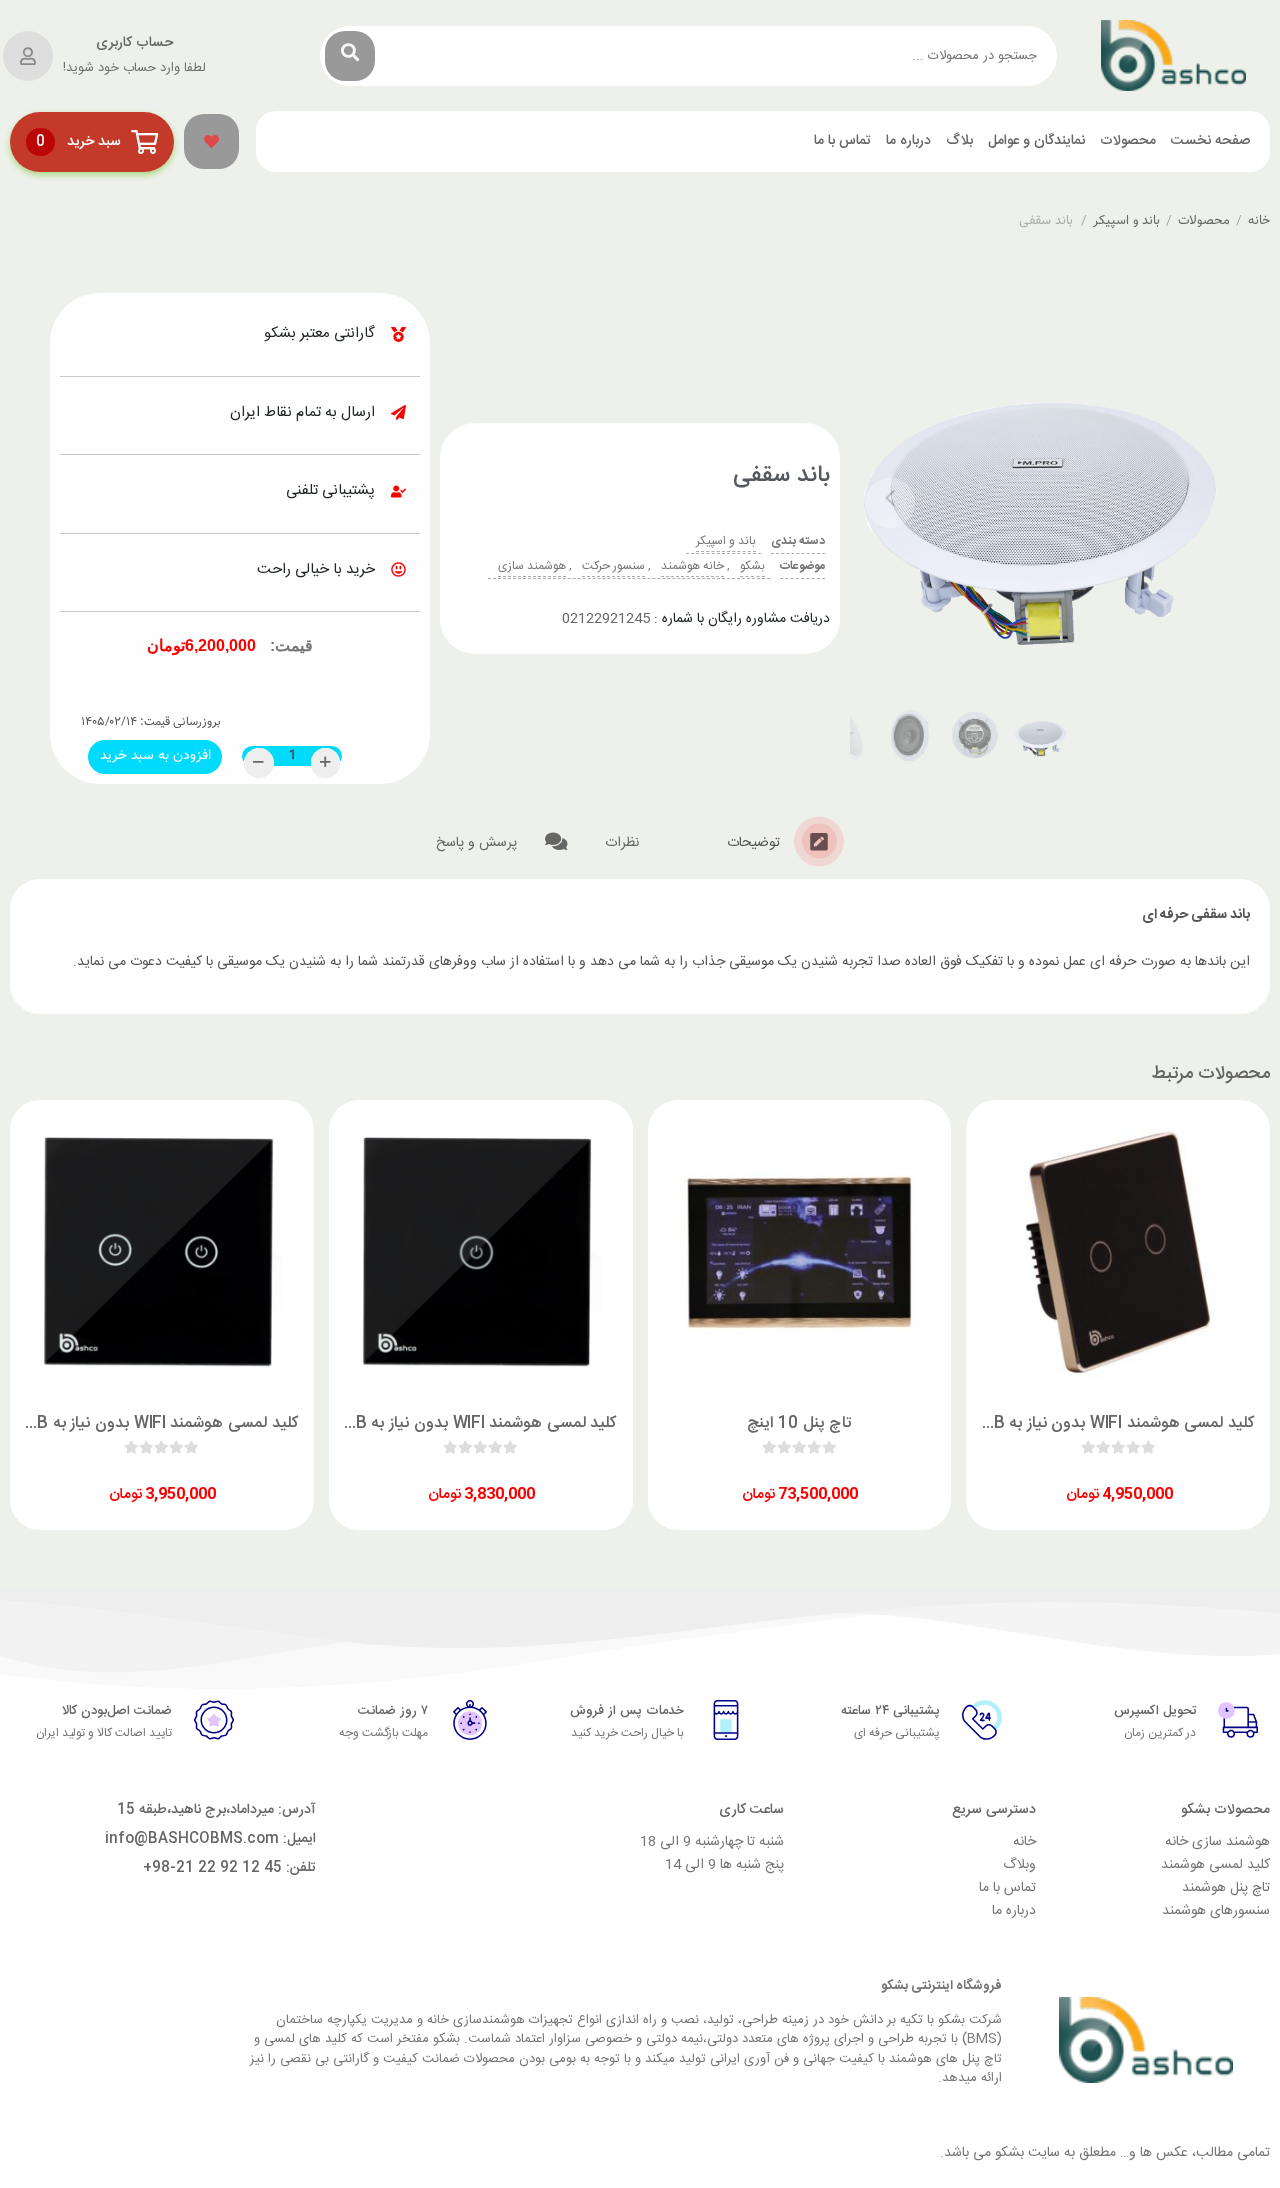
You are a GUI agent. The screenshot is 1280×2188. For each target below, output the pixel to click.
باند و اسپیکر (1126, 221)
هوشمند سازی (532, 566)
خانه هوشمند (692, 566)
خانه (1259, 221)
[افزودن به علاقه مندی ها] (1061, 1477)
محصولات (1128, 141)
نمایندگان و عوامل (1036, 141)
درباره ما (908, 141)
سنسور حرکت (613, 566)
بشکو (752, 566)
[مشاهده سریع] (1137, 1477)
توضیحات (755, 843)
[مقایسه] (1099, 1477)
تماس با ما (842, 141)
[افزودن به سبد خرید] (1175, 1477)
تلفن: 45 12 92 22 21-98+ (229, 1868)
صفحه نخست (1210, 141)
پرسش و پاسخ (478, 843)
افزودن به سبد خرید (154, 753)
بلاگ (959, 141)
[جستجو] (350, 56)
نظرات (624, 843)
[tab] (785, 841)
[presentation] (890, 503)
